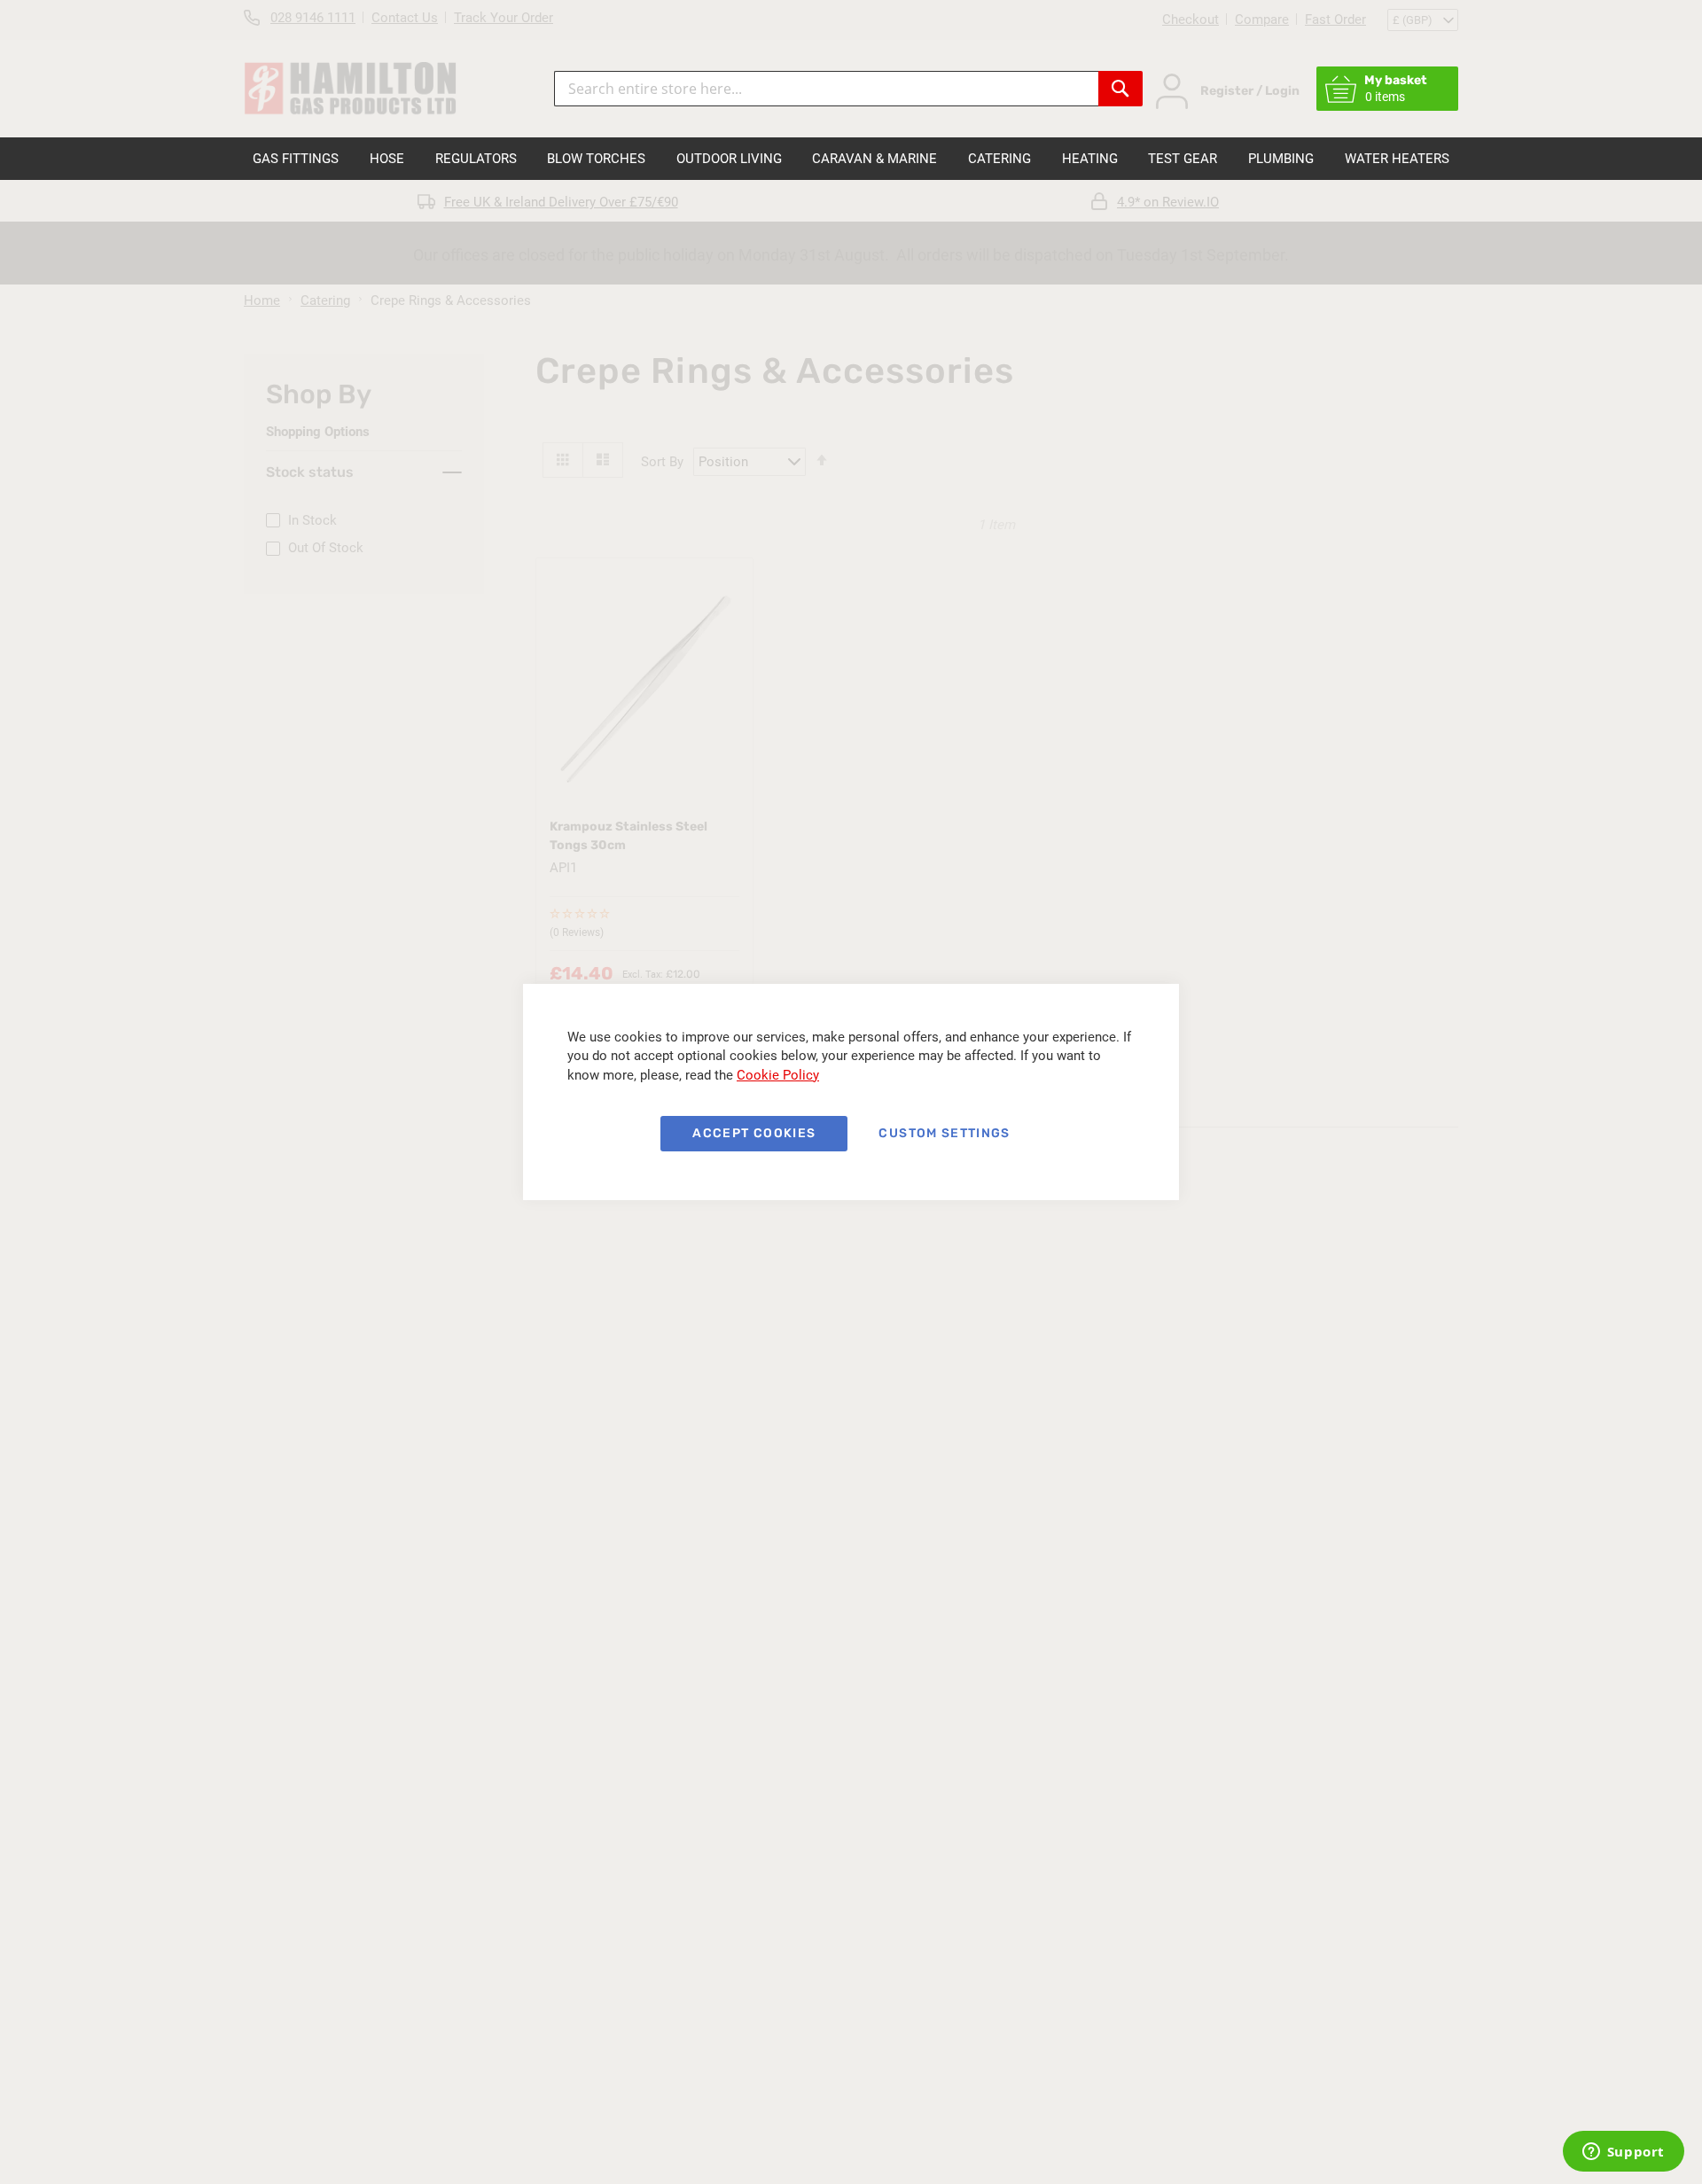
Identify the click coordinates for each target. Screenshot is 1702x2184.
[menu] (851, 159)
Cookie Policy (778, 1075)
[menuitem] (296, 159)
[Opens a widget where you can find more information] (1623, 2153)
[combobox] (826, 89)
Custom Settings (944, 1133)
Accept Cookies (754, 1133)
